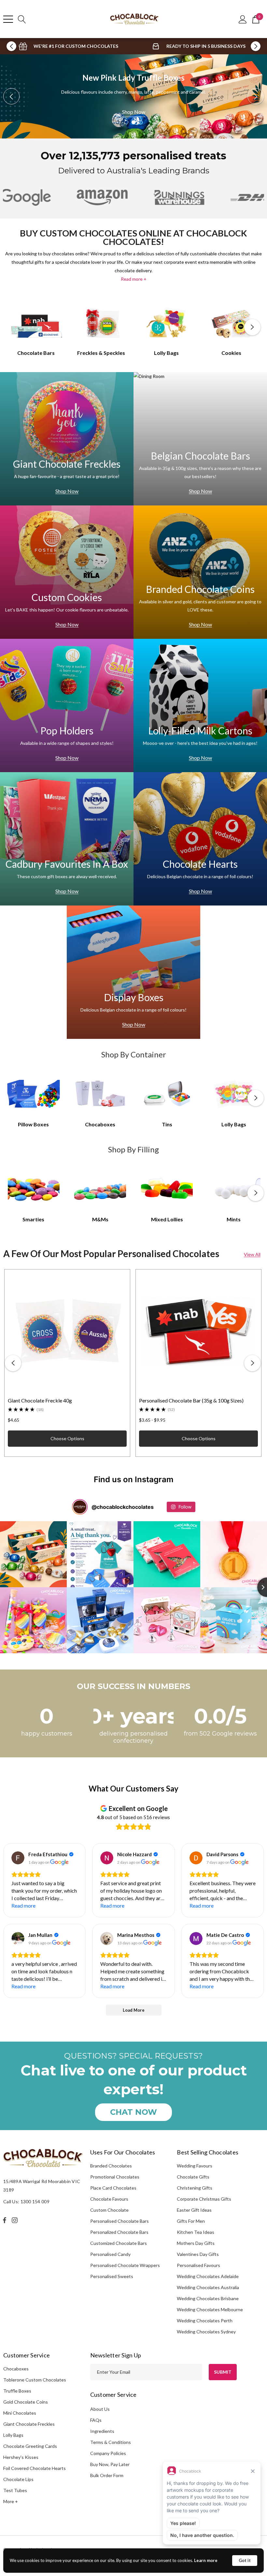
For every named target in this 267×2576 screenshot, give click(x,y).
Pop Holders (67, 731)
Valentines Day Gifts (198, 2254)
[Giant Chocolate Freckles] (67, 439)
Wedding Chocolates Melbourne (210, 2309)
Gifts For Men (191, 2221)
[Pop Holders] (67, 705)
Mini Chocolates (20, 2413)
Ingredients (102, 2431)
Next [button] (256, 46)
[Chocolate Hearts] (200, 839)
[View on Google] (18, 1858)
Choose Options (67, 1438)
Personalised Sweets (112, 2276)
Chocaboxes (100, 1124)
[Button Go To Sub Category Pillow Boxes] (34, 1093)
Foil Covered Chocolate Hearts (35, 2468)
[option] (68, 46)
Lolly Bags (166, 353)
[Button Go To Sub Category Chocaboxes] (100, 1093)
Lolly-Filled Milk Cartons (200, 731)
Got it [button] (245, 2560)
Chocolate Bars (36, 353)
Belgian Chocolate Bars (200, 456)
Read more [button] (23, 1905)
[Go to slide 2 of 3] (133, 122)
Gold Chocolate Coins (26, 2402)
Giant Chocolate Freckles (67, 464)
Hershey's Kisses (21, 2457)
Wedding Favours (195, 2166)
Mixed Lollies (167, 1219)
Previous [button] (11, 46)
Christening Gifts (195, 2188)
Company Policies (108, 2453)
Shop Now (134, 116)
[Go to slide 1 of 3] (126, 122)
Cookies (231, 353)
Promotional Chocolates (115, 2177)
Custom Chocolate (109, 2210)
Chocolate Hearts (200, 864)
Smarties (33, 1219)
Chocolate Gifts (193, 2177)
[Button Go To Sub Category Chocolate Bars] (36, 323)
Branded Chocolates (111, 2166)
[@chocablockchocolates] (80, 1507)
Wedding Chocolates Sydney (206, 2332)
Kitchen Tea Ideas (196, 2232)
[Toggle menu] (8, 19)
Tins (167, 1124)
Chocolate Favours (109, 2199)
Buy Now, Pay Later (110, 2464)
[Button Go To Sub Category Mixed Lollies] (167, 1188)
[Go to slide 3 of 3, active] (141, 122)
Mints (234, 1219)
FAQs (96, 2420)
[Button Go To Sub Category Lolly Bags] (166, 323)
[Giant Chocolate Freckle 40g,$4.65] (67, 1332)
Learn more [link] (206, 2560)
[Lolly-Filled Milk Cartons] (200, 705)
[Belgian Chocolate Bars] (200, 439)
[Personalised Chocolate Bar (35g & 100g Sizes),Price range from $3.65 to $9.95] (198, 1332)
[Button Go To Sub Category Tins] (167, 1093)
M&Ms (100, 1219)
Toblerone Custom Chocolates (35, 2380)
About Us (100, 2409)
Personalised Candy (110, 2254)
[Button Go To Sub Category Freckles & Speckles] (101, 323)
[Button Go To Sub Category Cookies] (232, 323)
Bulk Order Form (107, 2475)
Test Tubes (15, 2490)
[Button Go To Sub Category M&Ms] (100, 1188)
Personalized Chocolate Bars (119, 2232)
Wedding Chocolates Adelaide (208, 2276)
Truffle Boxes (17, 2391)
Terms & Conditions (111, 2442)
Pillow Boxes (33, 1124)
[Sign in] (243, 19)
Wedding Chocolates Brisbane (208, 2298)
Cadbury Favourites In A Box (67, 864)
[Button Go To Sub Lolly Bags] (234, 1093)
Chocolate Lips (18, 2479)
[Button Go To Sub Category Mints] (234, 1188)
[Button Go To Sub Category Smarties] (34, 1188)
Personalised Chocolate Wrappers (125, 2265)
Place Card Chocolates (113, 2188)
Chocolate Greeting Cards (30, 2446)
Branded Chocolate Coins (200, 589)
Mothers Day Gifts (196, 2243)
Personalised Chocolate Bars (119, 2221)
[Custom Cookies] (67, 572)
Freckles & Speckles (101, 353)
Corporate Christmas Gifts (204, 2199)
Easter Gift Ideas (194, 2210)
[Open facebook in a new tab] (5, 2220)
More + (11, 2501)
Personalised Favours (198, 2265)
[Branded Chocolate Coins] (200, 572)
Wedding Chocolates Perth (205, 2321)
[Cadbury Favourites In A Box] (67, 839)
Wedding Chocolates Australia (208, 2287)
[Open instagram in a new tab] (16, 2220)
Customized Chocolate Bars (119, 2243)
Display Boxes (134, 997)
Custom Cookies (67, 597)
